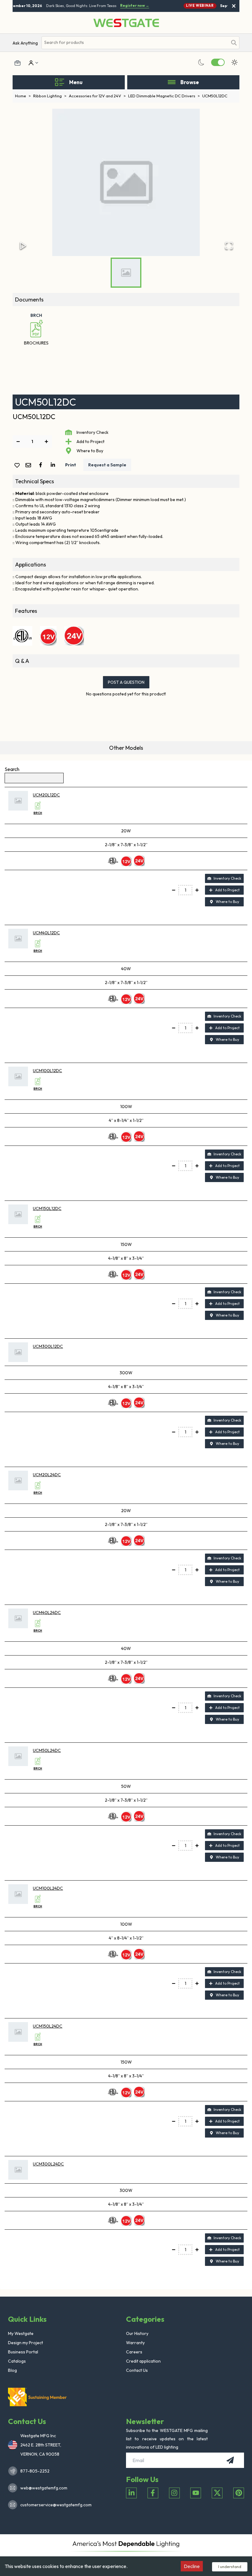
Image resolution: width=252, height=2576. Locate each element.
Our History (137, 2333)
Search (12, 769)
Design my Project (26, 2343)
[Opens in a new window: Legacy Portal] (18, 63)
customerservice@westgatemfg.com (54, 2505)
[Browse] (172, 82)
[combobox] (135, 43)
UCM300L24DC (48, 2164)
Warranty (135, 2343)
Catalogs (17, 2361)
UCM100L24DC (48, 1888)
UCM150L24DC (48, 2026)
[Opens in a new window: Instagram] (174, 2493)
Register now (130, 6)
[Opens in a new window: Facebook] (153, 2493)
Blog (12, 2370)
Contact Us (137, 2370)
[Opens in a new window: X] (217, 2493)
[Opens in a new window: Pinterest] (239, 2493)
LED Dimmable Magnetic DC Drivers (164, 96)
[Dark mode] (201, 62)
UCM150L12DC (47, 1208)
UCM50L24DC (47, 1750)
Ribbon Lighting (50, 96)
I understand (230, 2566)
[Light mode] (234, 62)
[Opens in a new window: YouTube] (196, 2493)
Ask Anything (25, 43)
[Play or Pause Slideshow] (23, 246)
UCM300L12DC (48, 1346)
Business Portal (23, 2352)
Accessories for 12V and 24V (97, 96)
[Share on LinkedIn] (54, 465)
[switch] (218, 62)
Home (23, 96)
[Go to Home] (126, 23)
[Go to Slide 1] (126, 273)
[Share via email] (30, 466)
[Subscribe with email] (230, 2460)
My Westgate (21, 2333)
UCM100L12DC (47, 1071)
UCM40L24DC (47, 1613)
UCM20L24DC (47, 1475)
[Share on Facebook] (42, 465)
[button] (126, 182)
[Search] (234, 43)
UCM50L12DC (215, 96)
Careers (134, 2352)
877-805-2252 (35, 2471)
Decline (192, 2566)
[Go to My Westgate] (30, 63)
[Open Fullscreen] (229, 246)
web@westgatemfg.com (44, 2488)
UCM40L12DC (46, 933)
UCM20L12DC (46, 795)
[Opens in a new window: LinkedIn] (131, 2493)
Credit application (143, 2361)
